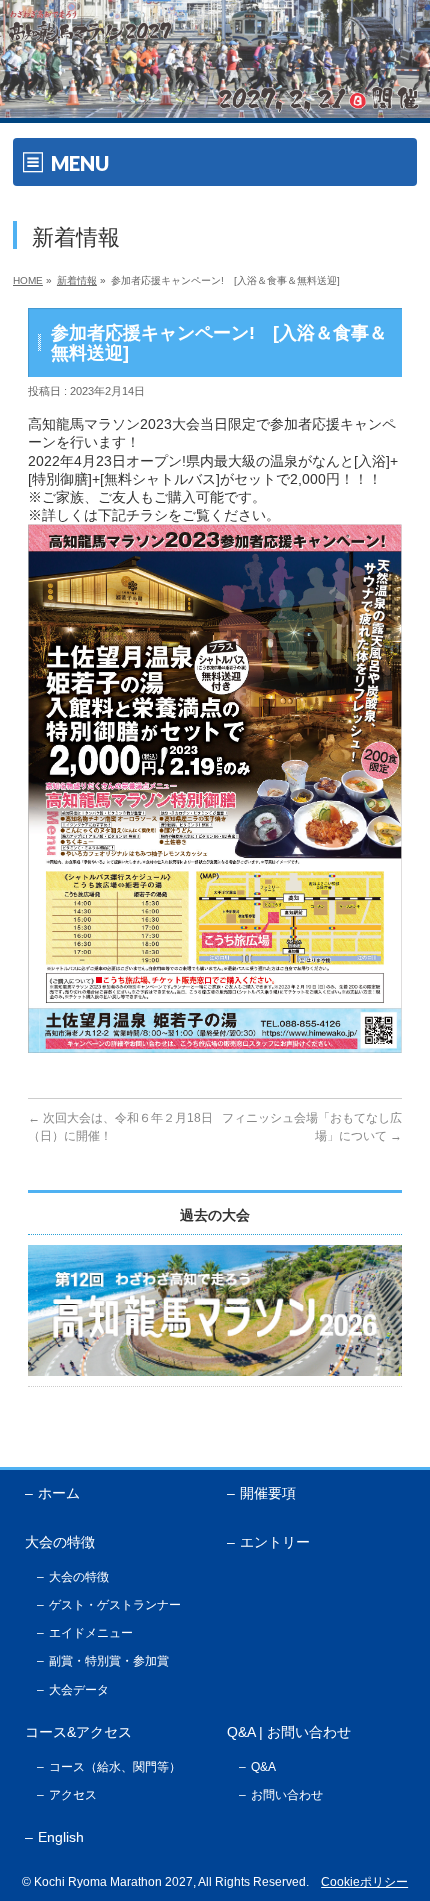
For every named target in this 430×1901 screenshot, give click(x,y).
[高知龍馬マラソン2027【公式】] (215, 103)
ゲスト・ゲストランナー (115, 1605)
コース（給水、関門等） (115, 1767)
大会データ (79, 1690)
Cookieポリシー (364, 1882)
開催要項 (268, 1493)
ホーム (59, 1493)
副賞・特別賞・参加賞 (109, 1661)
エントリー (275, 1542)
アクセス (73, 1795)
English (61, 1837)
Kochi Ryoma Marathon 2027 (113, 1882)
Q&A (263, 1767)
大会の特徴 (79, 1577)
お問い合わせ (287, 1795)
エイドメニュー (91, 1633)
